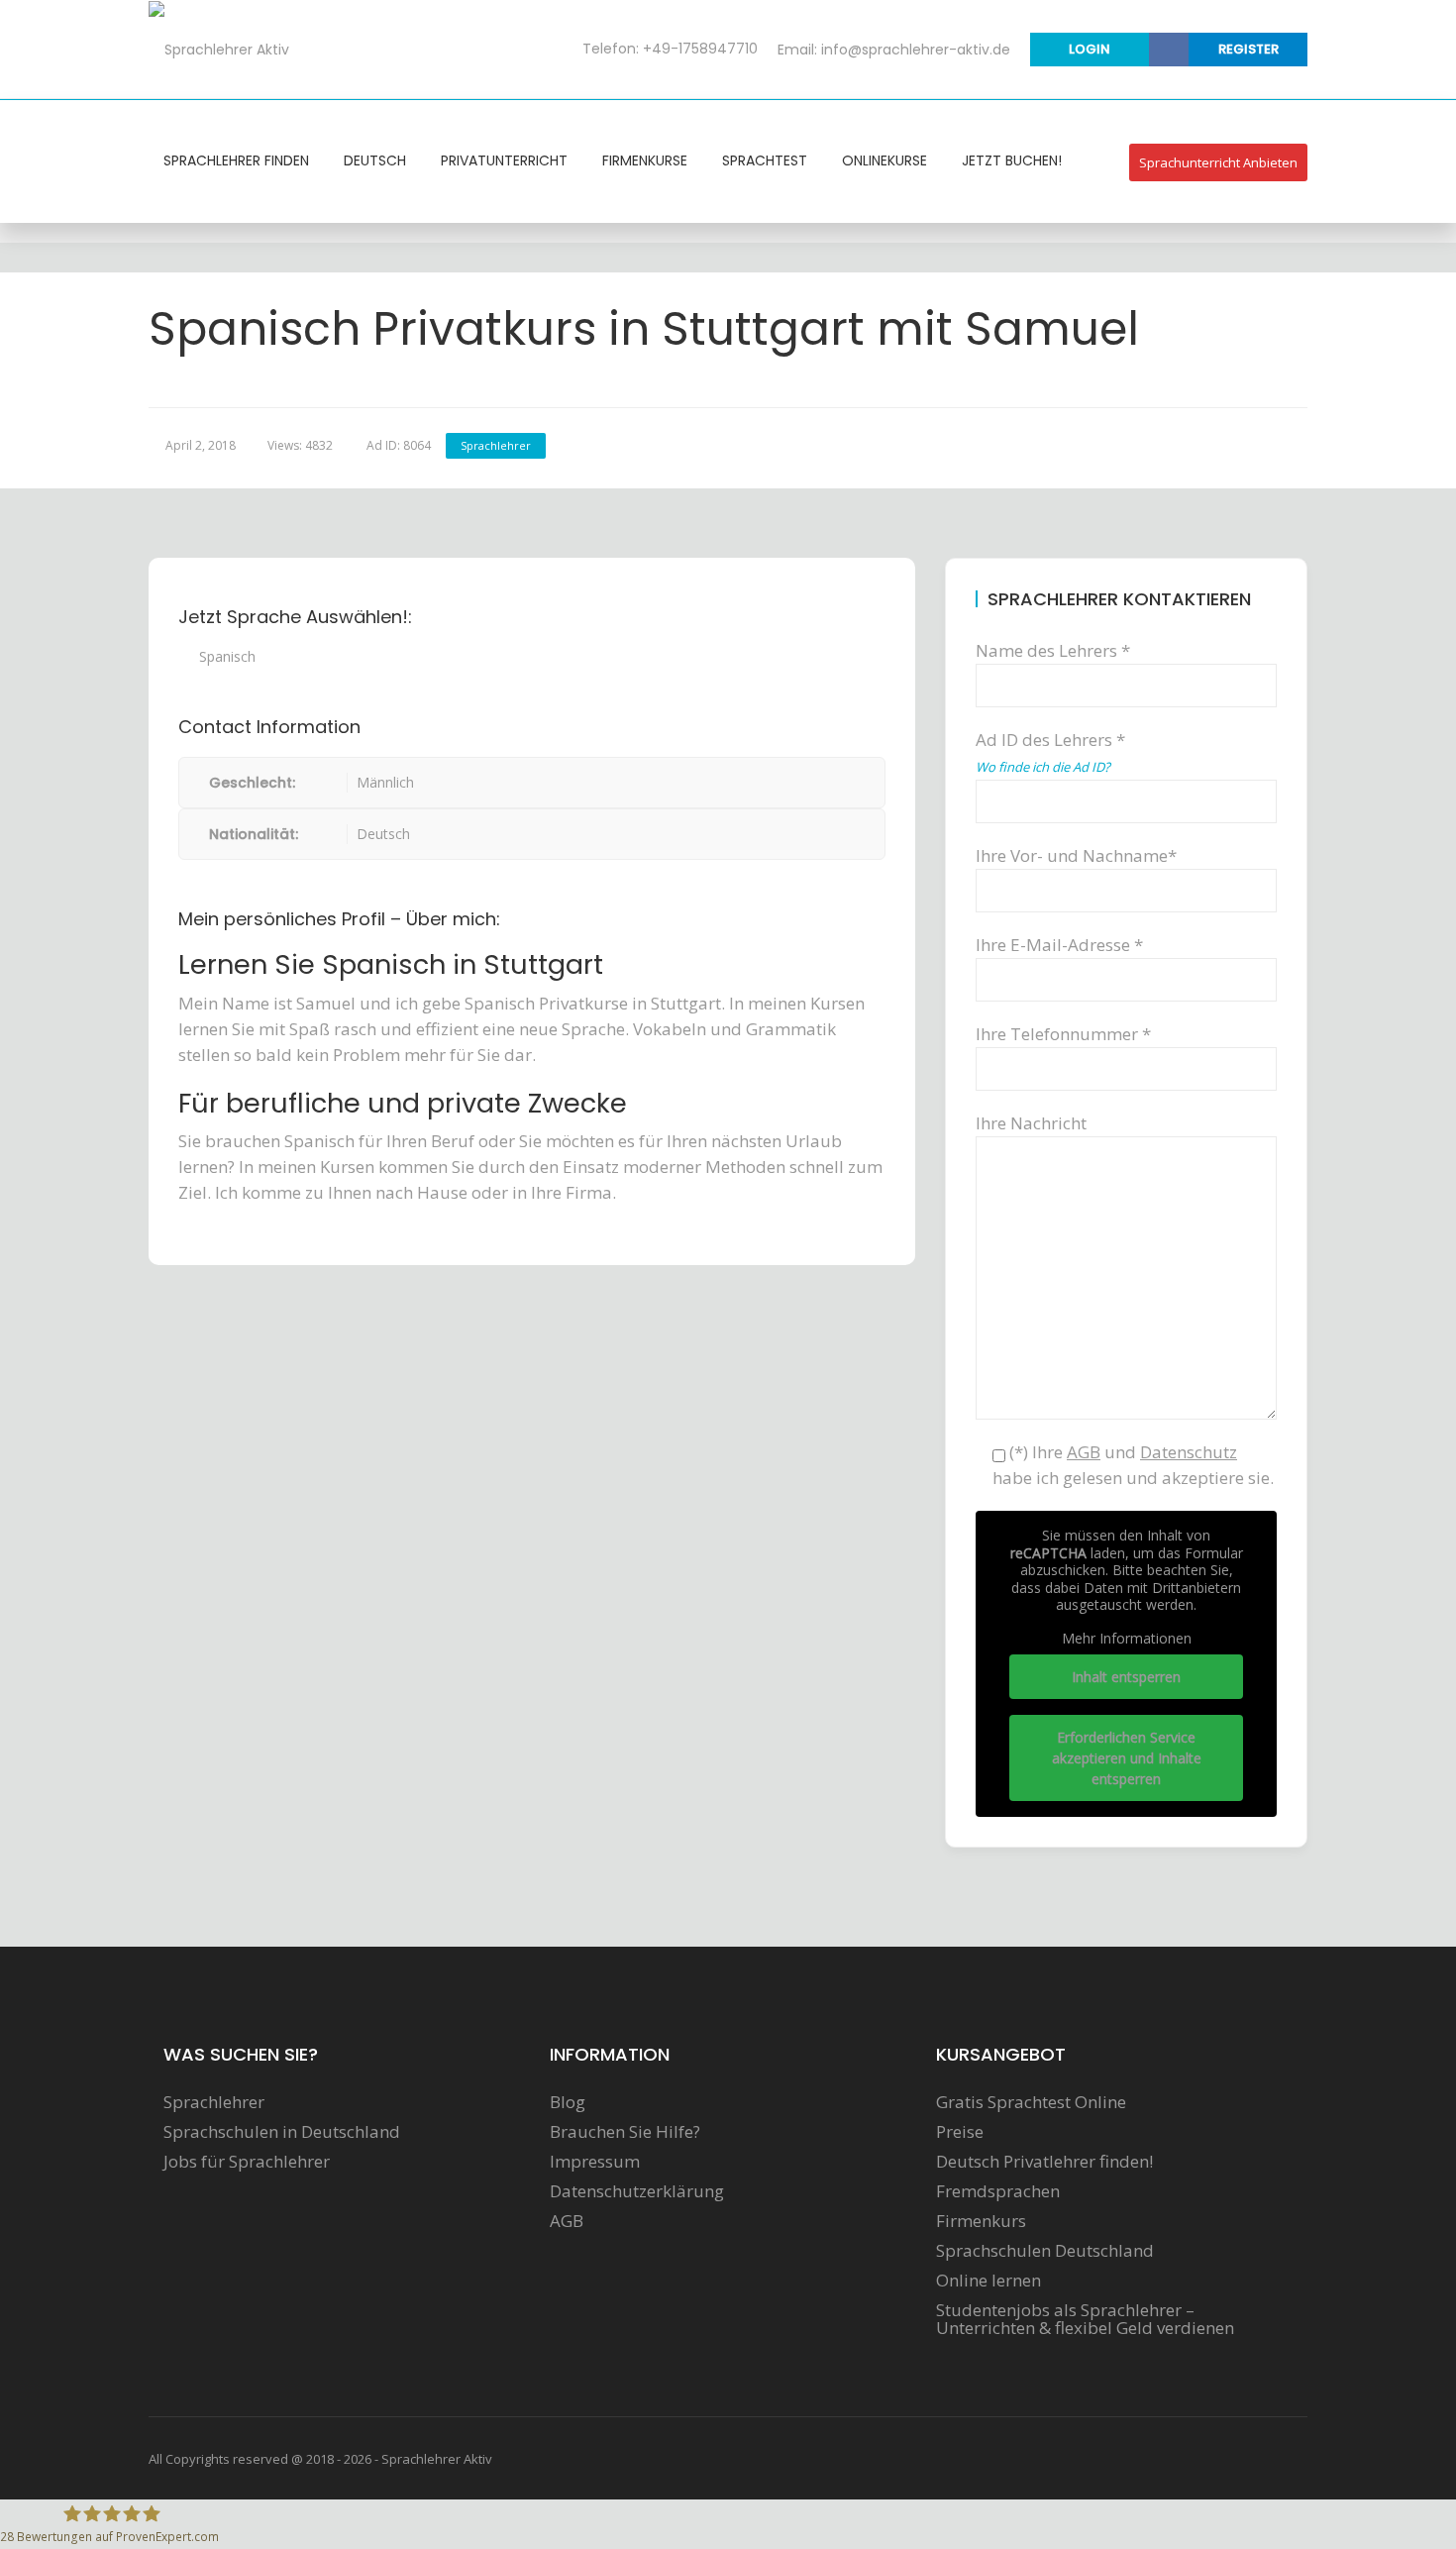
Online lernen (988, 2281)
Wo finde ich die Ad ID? (1043, 767)
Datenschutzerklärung (637, 2191)
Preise (960, 2132)
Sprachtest (765, 160)
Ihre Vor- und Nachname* (1076, 855)
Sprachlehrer (496, 445)
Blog (568, 2102)
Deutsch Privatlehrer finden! (1044, 2162)
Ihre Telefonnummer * (1063, 1034)
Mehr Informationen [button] (1127, 1639)
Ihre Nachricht (1031, 1123)
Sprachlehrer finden (236, 160)
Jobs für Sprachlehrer (247, 2162)
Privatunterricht (504, 160)
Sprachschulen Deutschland (1045, 2251)
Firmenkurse (645, 160)
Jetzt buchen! (1012, 160)
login (1090, 49)
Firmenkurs (981, 2221)
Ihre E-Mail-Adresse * (1059, 945)
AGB (567, 2221)
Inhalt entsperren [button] (1126, 1677)
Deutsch (375, 160)
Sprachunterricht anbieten (1218, 162)
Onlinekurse (884, 160)
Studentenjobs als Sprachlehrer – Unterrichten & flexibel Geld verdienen (1085, 2319)
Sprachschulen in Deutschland (282, 2132)
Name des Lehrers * (1053, 650)
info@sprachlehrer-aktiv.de (916, 50)
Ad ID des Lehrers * (1050, 752)
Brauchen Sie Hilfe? (625, 2132)
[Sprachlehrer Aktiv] (219, 49)
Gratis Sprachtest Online (1031, 2102)
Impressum (595, 2162)
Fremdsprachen (998, 2191)
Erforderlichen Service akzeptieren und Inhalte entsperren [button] (1127, 1758)
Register (1248, 49)
